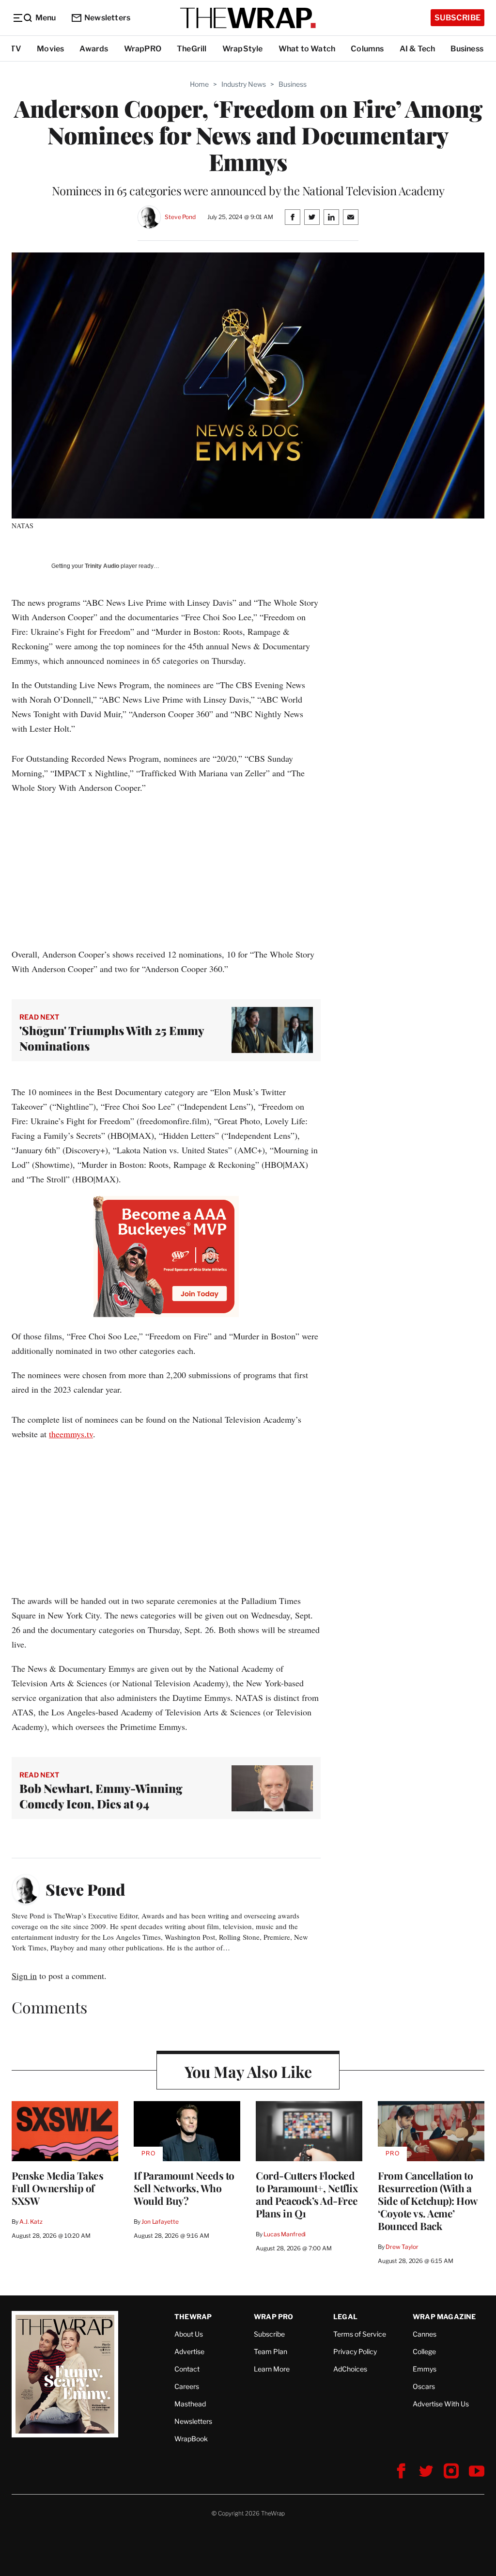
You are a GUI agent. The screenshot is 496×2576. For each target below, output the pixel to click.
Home (199, 84)
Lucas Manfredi (285, 2234)
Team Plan (271, 2351)
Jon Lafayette (160, 2222)
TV (16, 49)
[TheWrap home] (248, 18)
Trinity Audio (102, 566)
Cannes (425, 2334)
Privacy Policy (355, 2351)
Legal (345, 2317)
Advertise (189, 2351)
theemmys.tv (71, 1434)
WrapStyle (243, 49)
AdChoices (350, 2369)
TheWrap (193, 2317)
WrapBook (191, 2439)
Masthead (190, 2404)
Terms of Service (360, 2334)
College (424, 2351)
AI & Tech (418, 49)
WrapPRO (143, 49)
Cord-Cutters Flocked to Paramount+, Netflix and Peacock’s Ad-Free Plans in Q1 (307, 2194)
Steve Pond (180, 217)
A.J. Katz (31, 2222)
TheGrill (192, 49)
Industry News (244, 84)
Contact (187, 2369)
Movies (50, 49)
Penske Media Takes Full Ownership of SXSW (57, 2188)
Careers (187, 2386)
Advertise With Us (441, 2404)
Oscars (424, 2386)
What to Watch (307, 49)
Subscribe (457, 18)
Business (467, 49)
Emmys (425, 2369)
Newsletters (107, 18)
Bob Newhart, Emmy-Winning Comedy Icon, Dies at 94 (101, 1796)
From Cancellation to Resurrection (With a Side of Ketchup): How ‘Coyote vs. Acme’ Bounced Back (428, 2200)
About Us (189, 2334)
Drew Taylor (402, 2247)
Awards (94, 49)
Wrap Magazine (444, 2317)
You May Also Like (248, 2071)
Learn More (272, 2369)
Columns (367, 49)
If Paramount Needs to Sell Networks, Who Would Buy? (184, 2188)
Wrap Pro (274, 2317)
